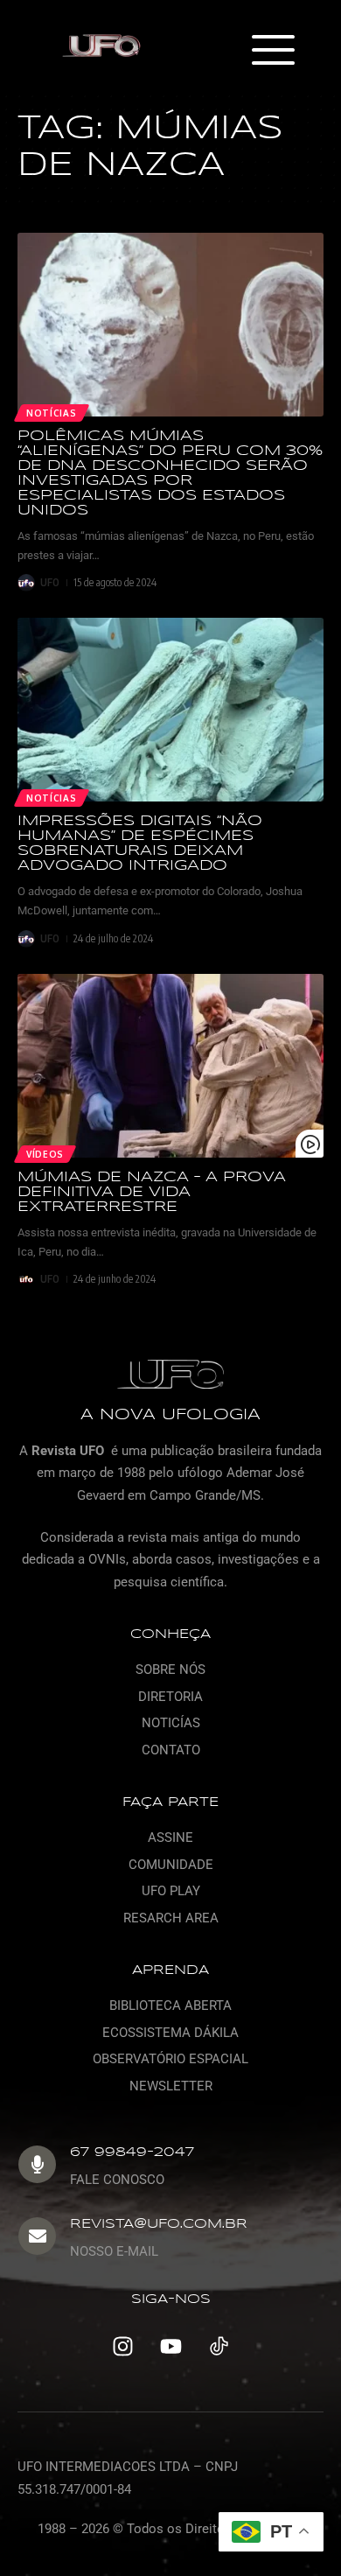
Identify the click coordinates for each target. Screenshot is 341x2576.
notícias (52, 413)
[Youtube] (170, 2346)
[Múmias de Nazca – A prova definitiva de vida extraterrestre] (170, 1066)
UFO (50, 582)
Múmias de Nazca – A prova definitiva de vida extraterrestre (152, 1192)
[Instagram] (122, 2346)
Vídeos (45, 1154)
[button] (272, 52)
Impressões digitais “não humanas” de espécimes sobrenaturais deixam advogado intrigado (140, 843)
